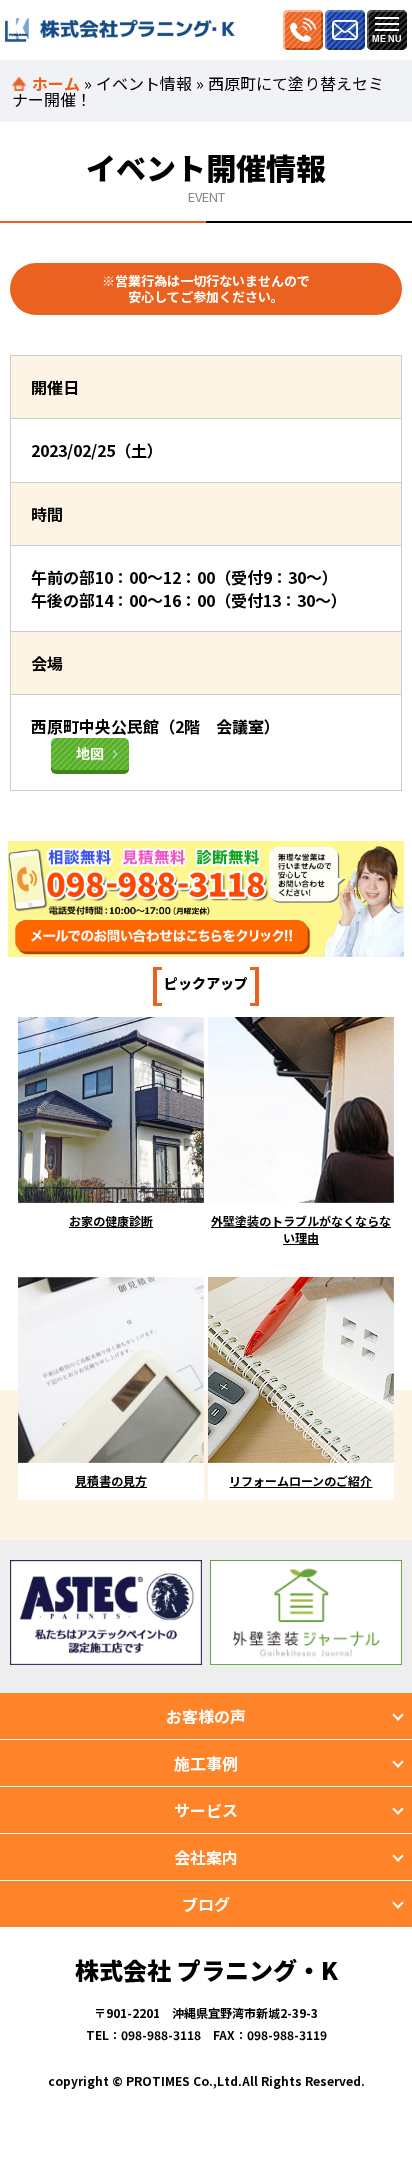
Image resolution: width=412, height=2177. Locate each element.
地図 (90, 753)
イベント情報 (144, 83)
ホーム (56, 83)
